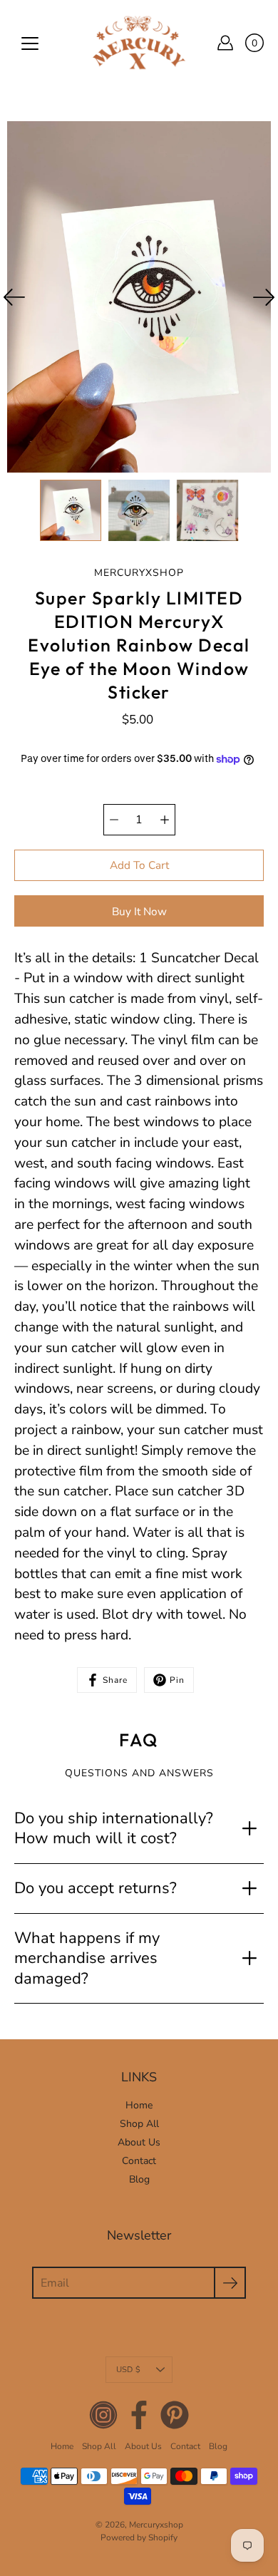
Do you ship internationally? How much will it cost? (114, 1829)
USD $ (128, 2370)
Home (139, 2105)
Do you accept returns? (96, 1888)
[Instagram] (103, 2415)
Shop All (139, 2124)
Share (115, 1680)
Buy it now (139, 911)
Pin (177, 1680)
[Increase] (165, 820)
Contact (139, 2161)
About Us (139, 2142)
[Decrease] (114, 820)
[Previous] (14, 297)
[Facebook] (139, 2415)
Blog (139, 2179)
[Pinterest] (175, 2415)
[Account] (225, 43)
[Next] (264, 297)
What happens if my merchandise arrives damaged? (87, 1958)
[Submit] (230, 2283)
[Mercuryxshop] (139, 43)
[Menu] (30, 43)
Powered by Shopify (139, 2538)
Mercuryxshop (156, 2525)
